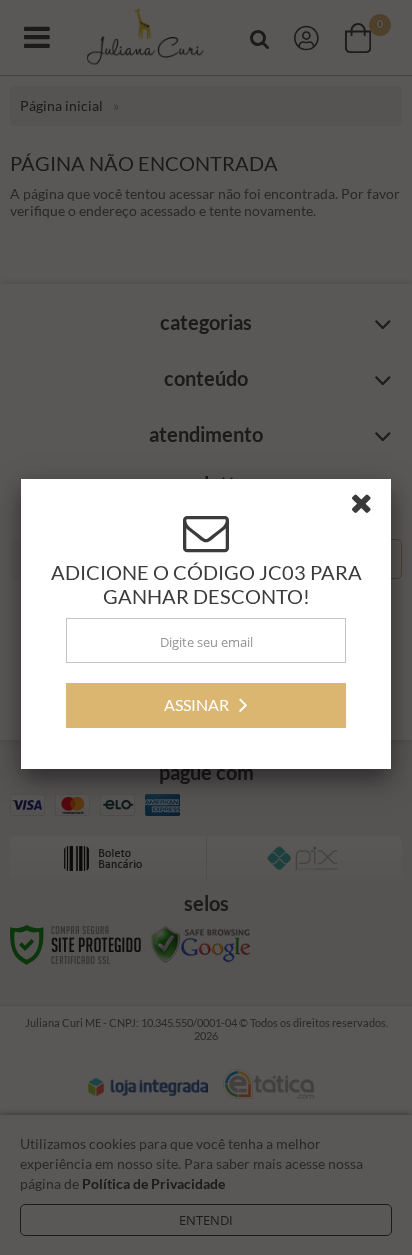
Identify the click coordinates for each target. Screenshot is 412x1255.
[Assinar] (206, 708)
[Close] (368, 510)
